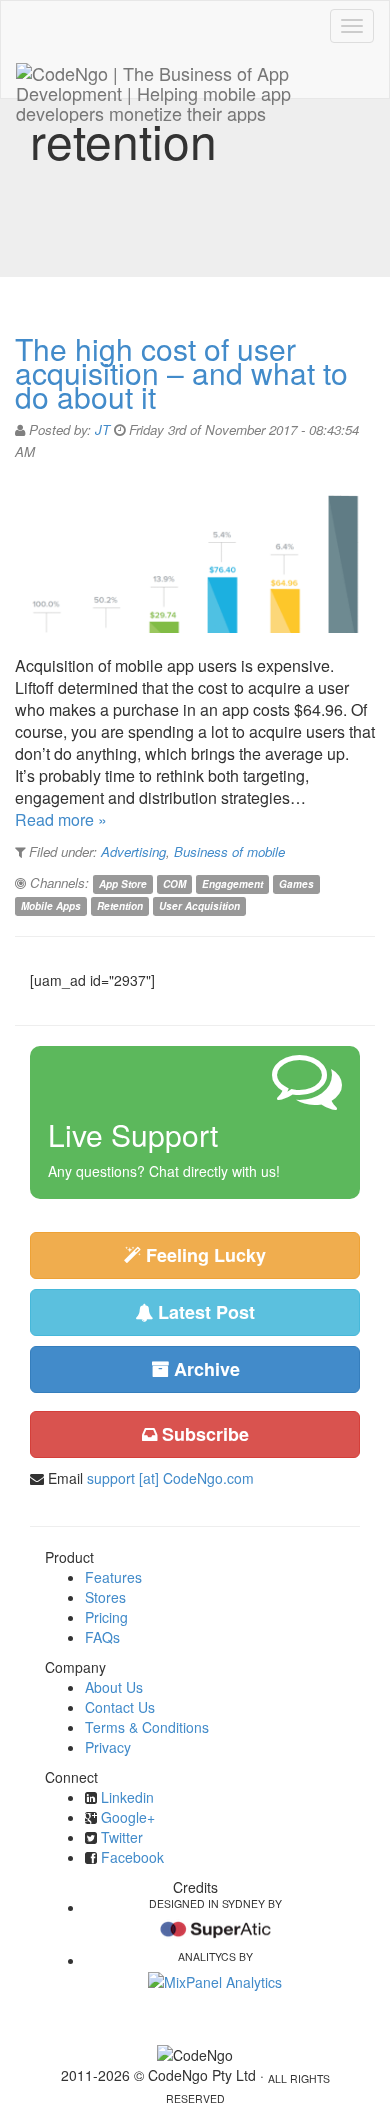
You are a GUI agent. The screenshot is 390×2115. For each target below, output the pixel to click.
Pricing (106, 1617)
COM (174, 884)
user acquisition (199, 906)
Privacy (108, 1747)
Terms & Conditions (147, 1727)
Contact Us (120, 1707)
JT (102, 429)
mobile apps (51, 906)
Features (113, 1577)
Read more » (61, 819)
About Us (114, 1687)
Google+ (128, 1817)
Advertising (133, 851)
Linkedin (127, 1797)
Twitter (122, 1837)
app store (123, 884)
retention (120, 906)
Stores (105, 1597)
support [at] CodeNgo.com (170, 1478)
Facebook (132, 1857)
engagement (232, 884)
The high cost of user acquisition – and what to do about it (181, 372)
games (296, 884)
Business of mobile (229, 851)
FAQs (102, 1637)
